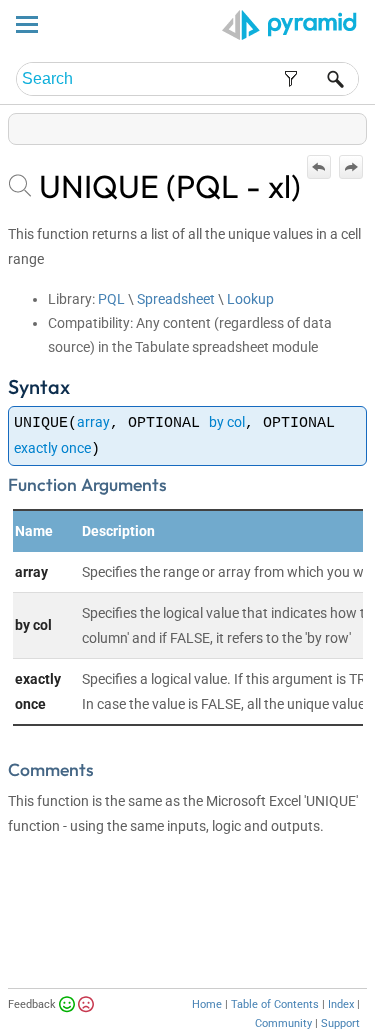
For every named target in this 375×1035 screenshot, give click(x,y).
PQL (111, 299)
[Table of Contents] (351, 124)
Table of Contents (275, 1004)
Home (207, 1004)
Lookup (250, 299)
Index (341, 1004)
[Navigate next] (351, 167)
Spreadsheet (176, 299)
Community (283, 1023)
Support (340, 1023)
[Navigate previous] (319, 167)
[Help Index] (365, 124)
